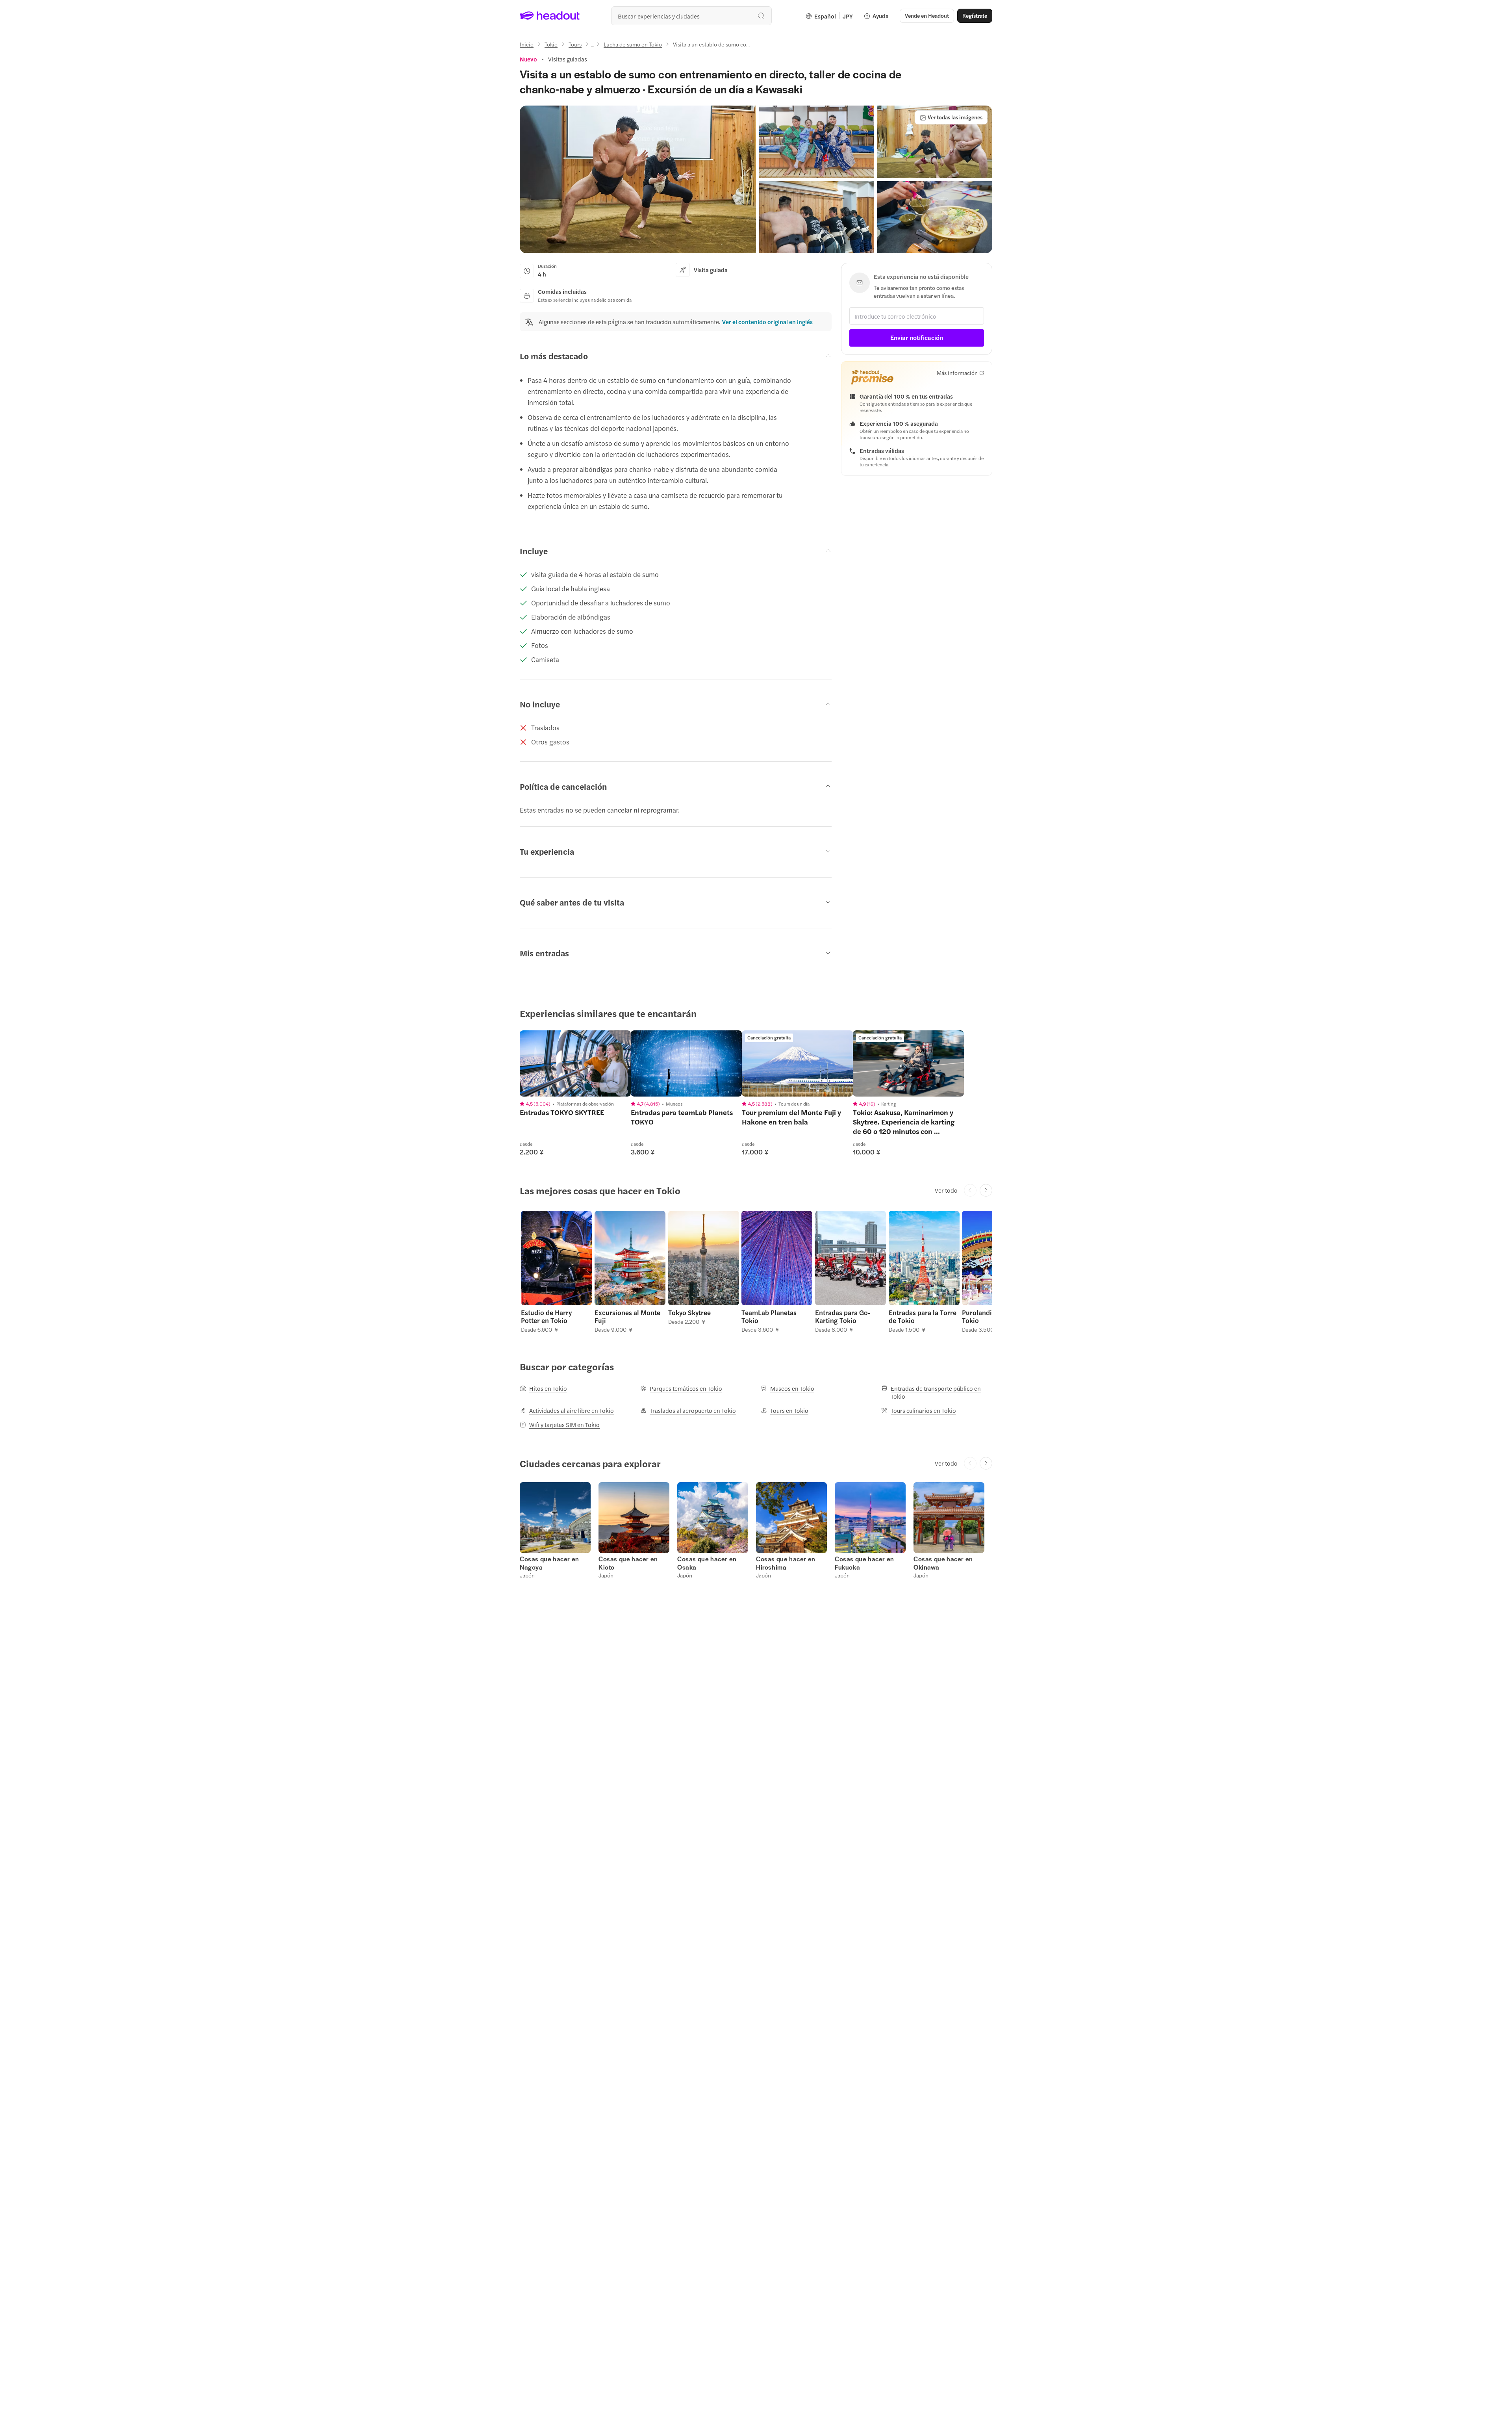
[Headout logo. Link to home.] (550, 16)
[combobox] (691, 16)
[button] (638, 179)
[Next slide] (986, 1190)
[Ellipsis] (593, 46)
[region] (575, 1063)
